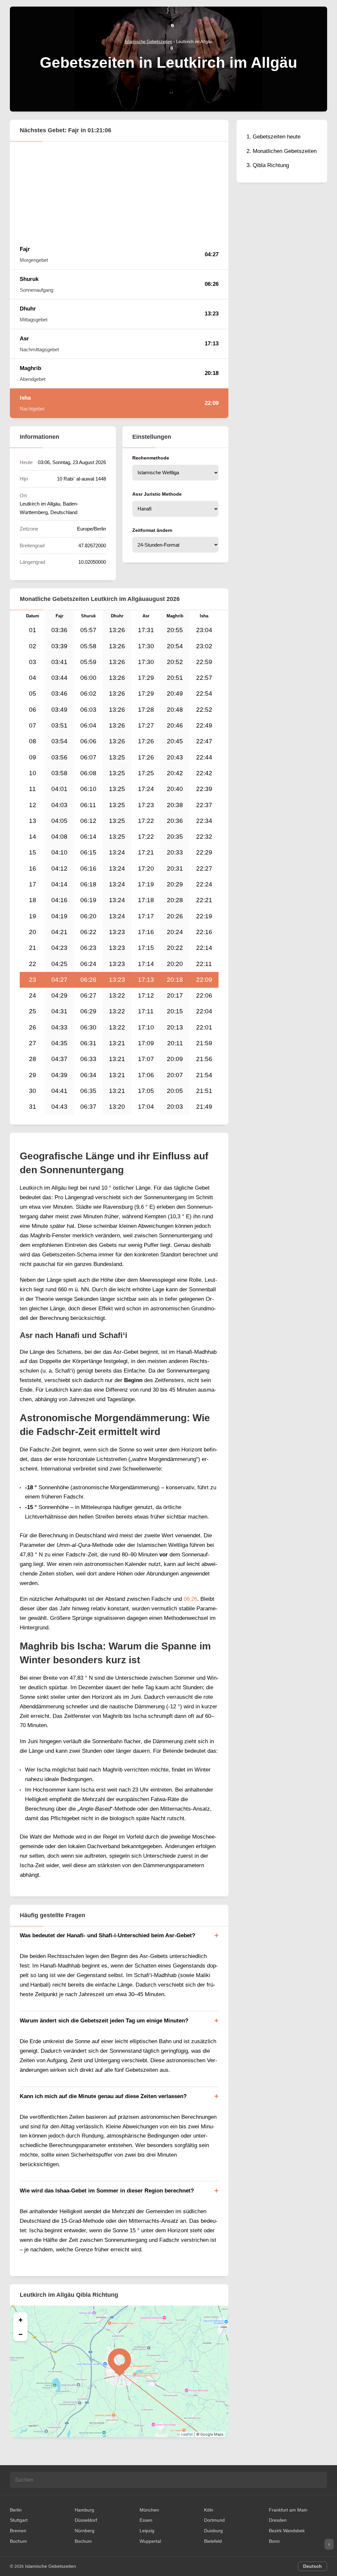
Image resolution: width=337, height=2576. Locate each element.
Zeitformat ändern (152, 530)
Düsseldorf (86, 2520)
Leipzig (147, 2531)
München (149, 2510)
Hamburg (84, 2510)
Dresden (278, 2520)
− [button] (21, 2334)
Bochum (18, 2541)
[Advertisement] (119, 190)
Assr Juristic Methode (157, 494)
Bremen (18, 2531)
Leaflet (187, 2434)
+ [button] (21, 2319)
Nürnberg (85, 2531)
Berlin (16, 2510)
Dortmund (214, 2520)
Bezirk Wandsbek (287, 2531)
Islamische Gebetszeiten (51, 2566)
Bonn (274, 2541)
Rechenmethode (151, 458)
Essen (146, 2520)
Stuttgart (19, 2520)
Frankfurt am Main (288, 2510)
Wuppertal (150, 2541)
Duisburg (213, 2531)
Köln (209, 2510)
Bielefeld (213, 2541)
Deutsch (312, 2566)
